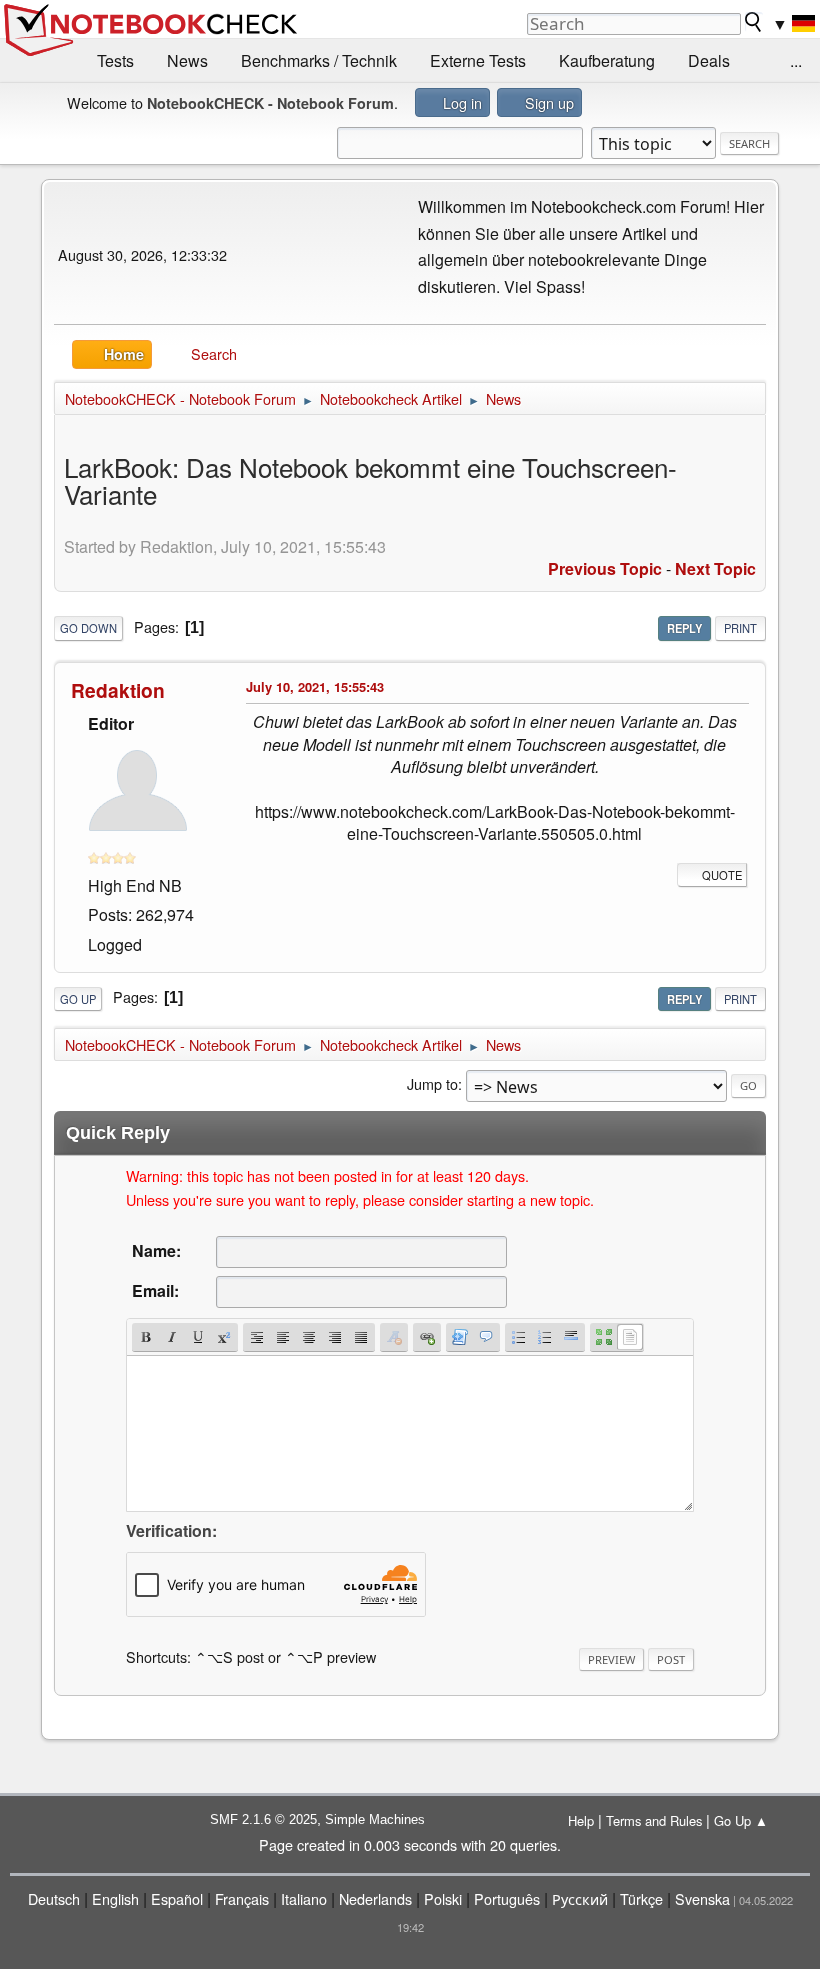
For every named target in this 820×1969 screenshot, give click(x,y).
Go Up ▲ (741, 1820)
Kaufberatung (607, 60)
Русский (580, 1898)
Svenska (702, 1898)
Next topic (715, 568)
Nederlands (375, 1898)
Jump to (432, 1083)
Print (740, 628)
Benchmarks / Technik (319, 60)
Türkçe (641, 1898)
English (115, 1898)
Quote (722, 875)
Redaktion (118, 690)
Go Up (78, 999)
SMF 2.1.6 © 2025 (263, 1819)
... (796, 60)
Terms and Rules (654, 1820)
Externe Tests (478, 60)
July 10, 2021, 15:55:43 (315, 686)
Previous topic (605, 568)
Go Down (88, 628)
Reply (684, 628)
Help (581, 1820)
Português (507, 1898)
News (187, 60)
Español (177, 1898)
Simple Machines (375, 1819)
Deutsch (54, 1898)
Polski (443, 1898)
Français (242, 1898)
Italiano (304, 1898)
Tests (115, 60)
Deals (709, 60)
